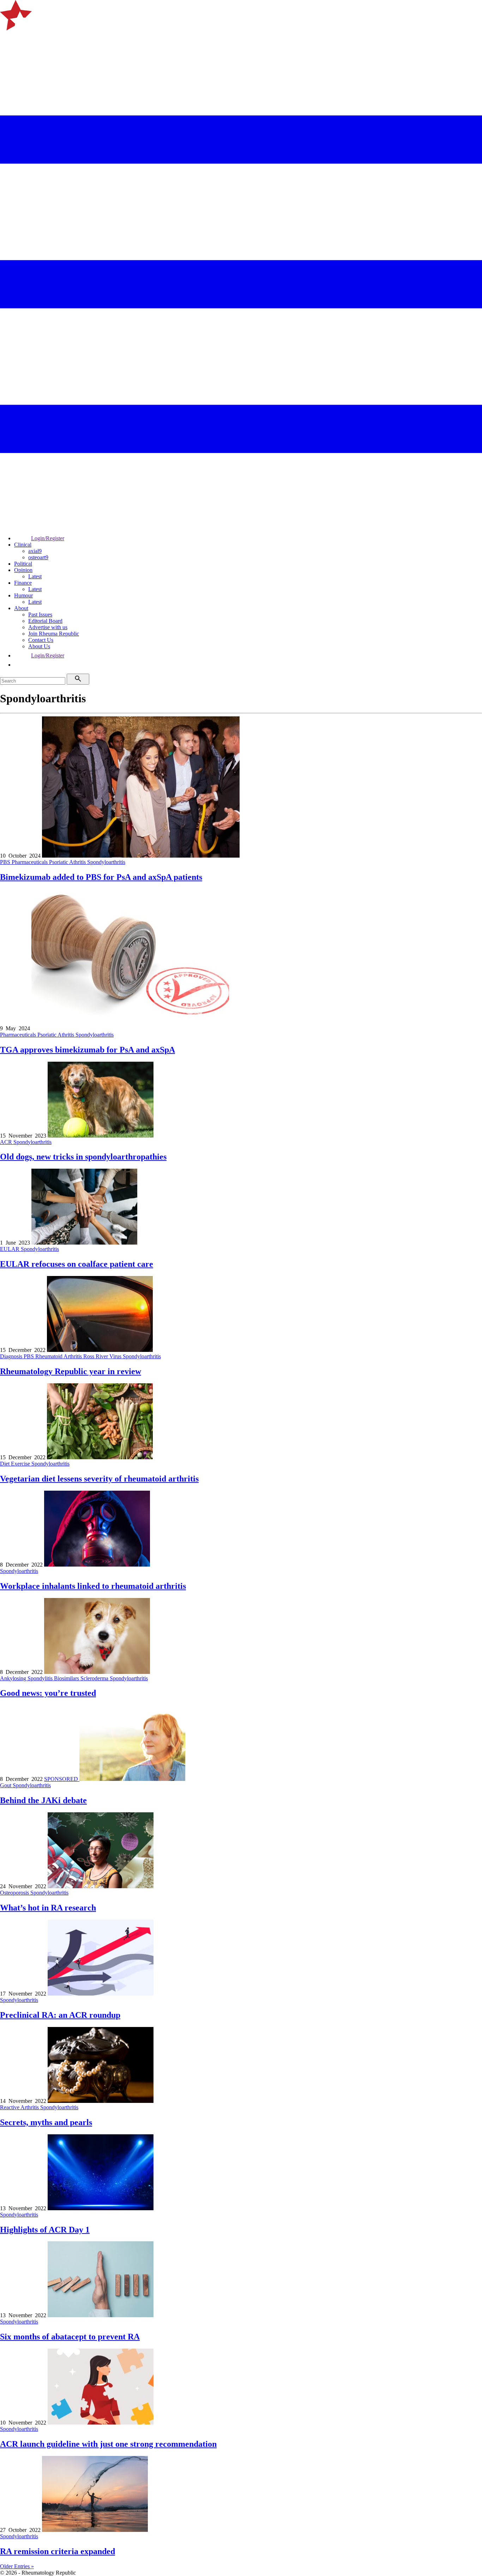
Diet (5, 1464)
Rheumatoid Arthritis (59, 1356)
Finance (23, 583)
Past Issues (40, 615)
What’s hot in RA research (48, 1908)
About (21, 608)
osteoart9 (38, 557)
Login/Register (48, 538)
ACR (7, 1142)
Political (23, 564)
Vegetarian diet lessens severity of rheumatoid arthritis (99, 1479)
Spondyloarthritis (106, 862)
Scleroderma (95, 1678)
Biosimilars (67, 1678)
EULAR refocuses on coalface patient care (77, 1264)
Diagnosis (12, 1356)
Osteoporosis (15, 1893)
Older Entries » (17, 2566)
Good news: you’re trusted (48, 1693)
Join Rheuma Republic (54, 634)
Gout (6, 1785)
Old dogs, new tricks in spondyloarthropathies (83, 1157)
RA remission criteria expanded (58, 2551)
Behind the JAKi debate (43, 1800)
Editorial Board (45, 621)
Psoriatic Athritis (68, 862)
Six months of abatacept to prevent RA (70, 2337)
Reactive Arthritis (20, 2107)
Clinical (23, 545)
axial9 (35, 551)
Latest (35, 576)
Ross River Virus (103, 1356)
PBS (6, 862)
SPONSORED (62, 1779)
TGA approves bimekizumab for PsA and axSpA (88, 1050)
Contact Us (41, 640)
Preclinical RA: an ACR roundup (60, 2015)
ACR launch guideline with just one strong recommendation (108, 2444)
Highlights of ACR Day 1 (45, 2230)
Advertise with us (48, 627)
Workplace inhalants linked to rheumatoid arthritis (93, 1586)
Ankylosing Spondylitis (27, 1678)
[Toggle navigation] (8, 40)
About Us (39, 646)
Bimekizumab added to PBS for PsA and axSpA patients (101, 877)
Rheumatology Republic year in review (71, 1371)
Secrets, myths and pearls (46, 2122)
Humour (23, 595)
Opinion (23, 570)
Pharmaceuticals (30, 862)
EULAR (10, 1249)
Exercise (21, 1464)
